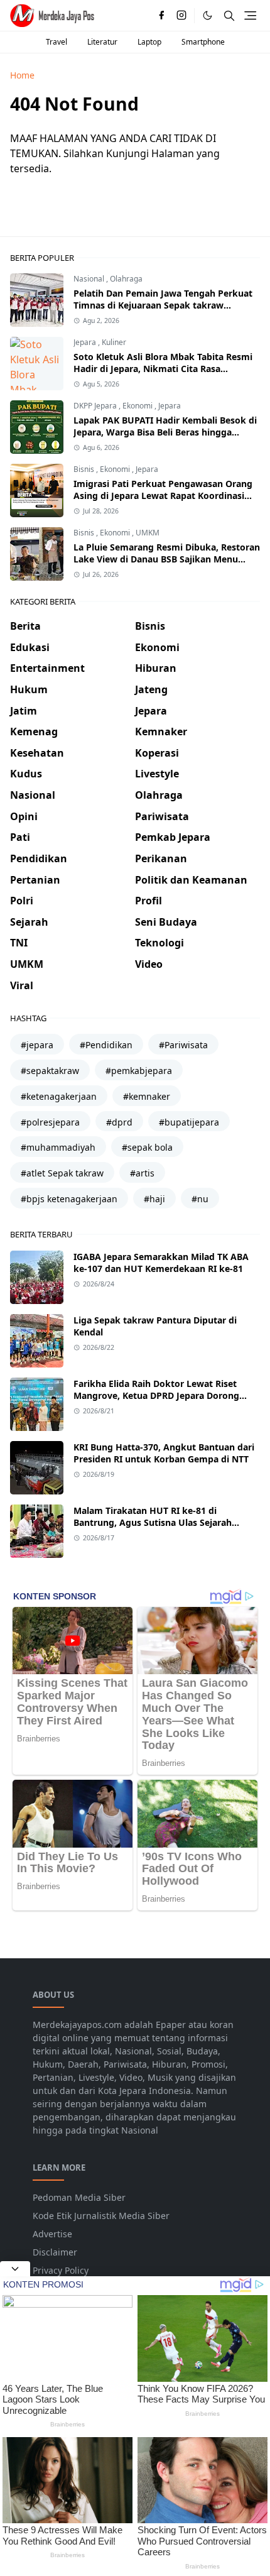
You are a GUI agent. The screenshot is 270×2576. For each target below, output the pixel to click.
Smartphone (203, 42)
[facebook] (161, 16)
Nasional (90, 279)
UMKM (148, 533)
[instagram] (181, 16)
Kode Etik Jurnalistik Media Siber (101, 2216)
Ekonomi (138, 406)
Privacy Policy (61, 2270)
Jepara (86, 342)
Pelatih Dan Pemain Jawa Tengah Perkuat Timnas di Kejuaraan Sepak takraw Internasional (163, 305)
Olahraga (126, 279)
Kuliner (114, 342)
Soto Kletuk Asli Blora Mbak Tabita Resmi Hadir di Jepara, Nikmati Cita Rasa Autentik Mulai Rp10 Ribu (163, 369)
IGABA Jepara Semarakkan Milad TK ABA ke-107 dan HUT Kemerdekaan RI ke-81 (161, 1263)
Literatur (102, 42)
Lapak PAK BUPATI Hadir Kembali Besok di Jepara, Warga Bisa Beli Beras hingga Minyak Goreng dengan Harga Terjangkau (165, 432)
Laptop (149, 42)
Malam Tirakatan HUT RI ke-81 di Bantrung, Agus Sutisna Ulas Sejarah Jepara (153, 1522)
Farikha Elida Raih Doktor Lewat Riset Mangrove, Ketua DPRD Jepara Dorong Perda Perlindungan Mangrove (156, 1395)
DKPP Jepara (96, 406)
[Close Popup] (15, 2269)
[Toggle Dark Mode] (208, 15)
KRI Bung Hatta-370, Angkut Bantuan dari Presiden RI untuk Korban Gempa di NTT (164, 1453)
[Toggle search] (229, 16)
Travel (57, 42)
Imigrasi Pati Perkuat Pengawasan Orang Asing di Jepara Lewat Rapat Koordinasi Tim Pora (163, 496)
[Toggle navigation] (250, 15)
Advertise (52, 2234)
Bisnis (85, 469)
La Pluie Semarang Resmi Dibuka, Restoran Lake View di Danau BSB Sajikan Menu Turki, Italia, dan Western (167, 559)
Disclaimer (55, 2252)
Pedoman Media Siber (79, 2197)
